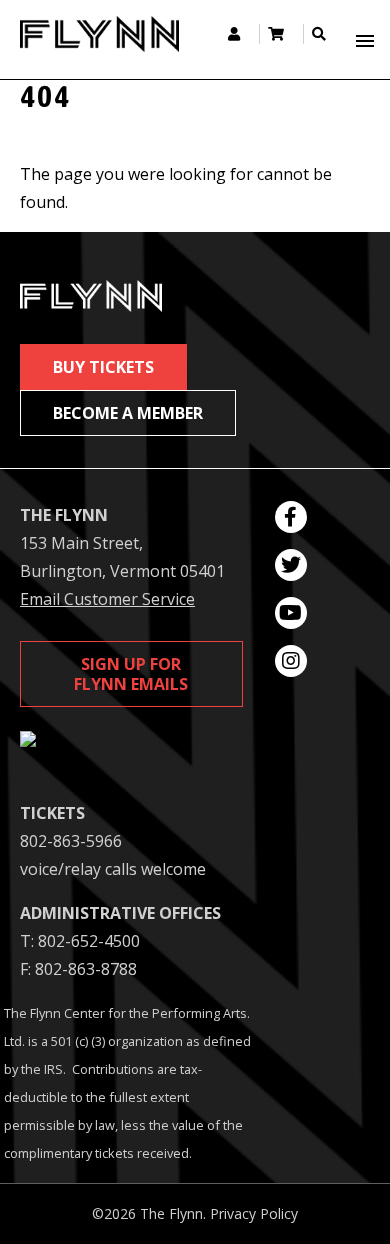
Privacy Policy (254, 1213)
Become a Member (128, 413)
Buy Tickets (103, 367)
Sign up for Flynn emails (131, 674)
